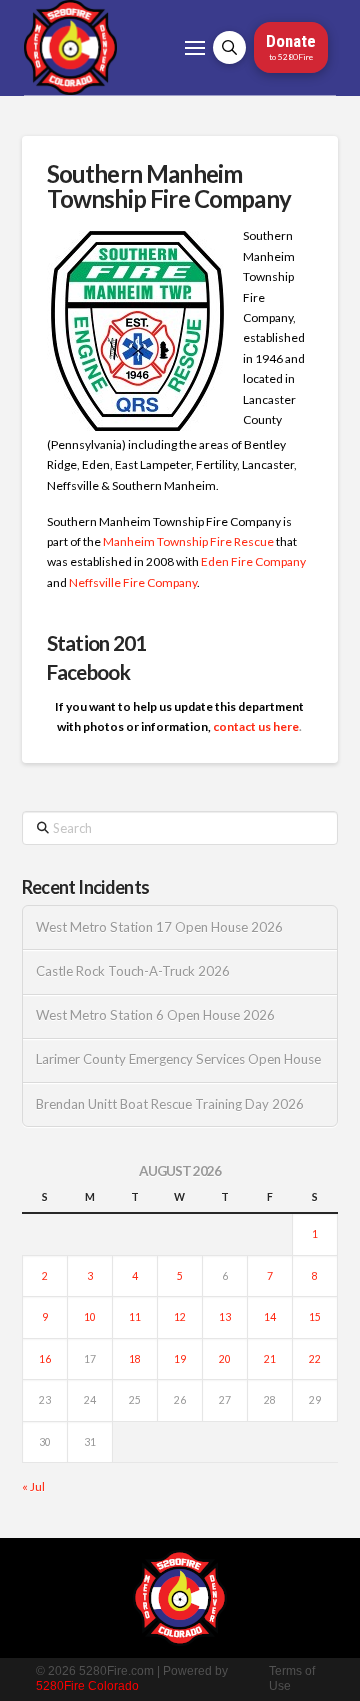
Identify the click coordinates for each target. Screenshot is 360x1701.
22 (315, 1359)
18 (135, 1359)
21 (270, 1359)
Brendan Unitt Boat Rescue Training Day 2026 (170, 1104)
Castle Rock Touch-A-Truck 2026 (133, 971)
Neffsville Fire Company (133, 582)
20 (225, 1359)
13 (225, 1317)
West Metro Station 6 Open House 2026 (155, 1015)
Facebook (88, 672)
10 (90, 1317)
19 (180, 1359)
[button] (195, 48)
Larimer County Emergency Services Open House (178, 1059)
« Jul (33, 1486)
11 (135, 1317)
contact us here (256, 726)
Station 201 (97, 643)
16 (45, 1359)
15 (315, 1317)
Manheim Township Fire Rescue (188, 541)
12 (180, 1317)
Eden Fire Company (253, 561)
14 (270, 1317)
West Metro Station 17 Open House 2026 (159, 927)
